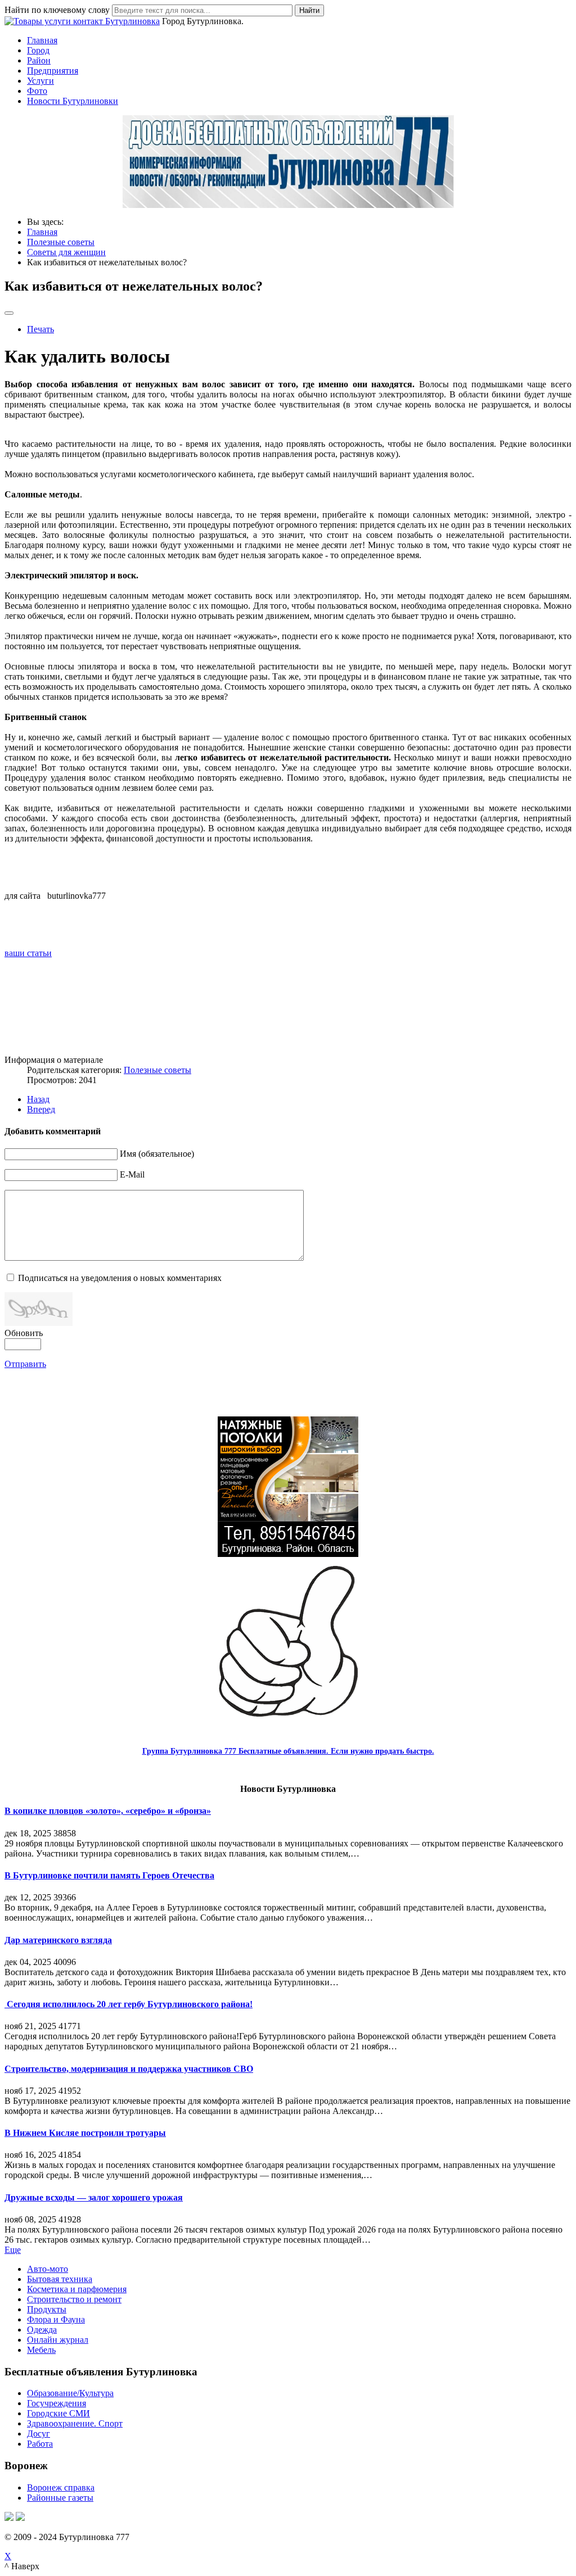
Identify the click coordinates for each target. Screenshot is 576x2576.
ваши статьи (28, 953)
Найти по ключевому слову (57, 10)
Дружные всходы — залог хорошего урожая (94, 2197)
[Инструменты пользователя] (9, 313)
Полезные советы (157, 1070)
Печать (40, 329)
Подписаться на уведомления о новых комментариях (120, 1278)
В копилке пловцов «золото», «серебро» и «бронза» (108, 1811)
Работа (40, 2444)
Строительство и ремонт (74, 2299)
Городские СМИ (58, 2413)
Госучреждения (57, 2403)
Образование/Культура (70, 2393)
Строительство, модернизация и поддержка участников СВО (129, 2069)
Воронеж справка (61, 2487)
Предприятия (53, 71)
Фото (37, 91)
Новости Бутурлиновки (73, 101)
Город (38, 50)
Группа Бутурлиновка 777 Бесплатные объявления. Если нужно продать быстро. (288, 1751)
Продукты (47, 2309)
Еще (13, 2250)
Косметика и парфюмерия (77, 2289)
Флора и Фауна (56, 2319)
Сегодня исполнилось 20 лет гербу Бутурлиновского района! (129, 2004)
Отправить (25, 1364)
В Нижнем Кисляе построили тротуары (85, 2133)
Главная (42, 40)
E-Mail (132, 1174)
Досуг (39, 2434)
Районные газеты (60, 2498)
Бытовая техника (60, 2279)
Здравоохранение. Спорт (75, 2423)
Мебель (41, 2350)
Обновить (24, 1333)
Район (39, 60)
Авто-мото (48, 2269)
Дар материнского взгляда (58, 1940)
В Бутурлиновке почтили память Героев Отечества (109, 1875)
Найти (309, 10)
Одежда (42, 2330)
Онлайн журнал (58, 2340)
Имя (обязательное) (157, 1154)
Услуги (40, 81)
